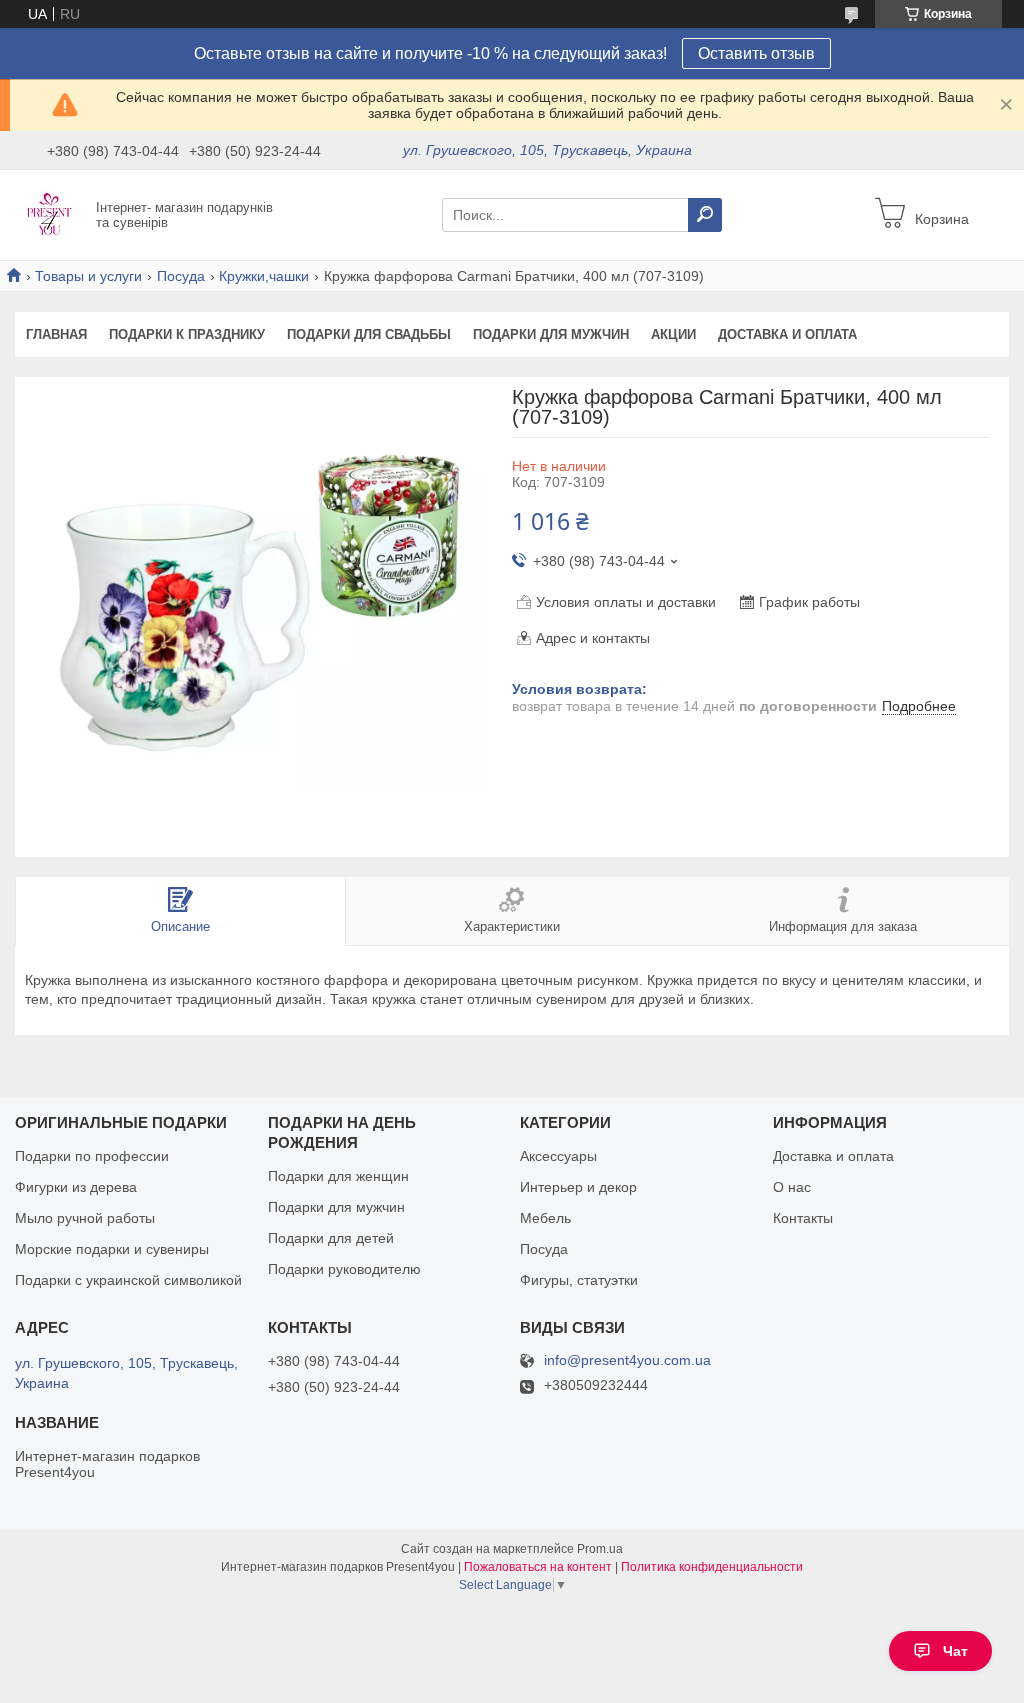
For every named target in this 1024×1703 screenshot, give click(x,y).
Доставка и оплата (787, 334)
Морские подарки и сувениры (112, 1249)
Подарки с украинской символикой (128, 1280)
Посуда (181, 276)
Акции (673, 334)
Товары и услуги (88, 276)
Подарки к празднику (187, 334)
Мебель (545, 1218)
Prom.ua (600, 1549)
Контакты (803, 1218)
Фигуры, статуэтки (579, 1280)
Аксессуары (558, 1156)
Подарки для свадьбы (369, 334)
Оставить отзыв (756, 53)
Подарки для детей (331, 1238)
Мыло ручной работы (85, 1218)
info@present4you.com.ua (627, 1360)
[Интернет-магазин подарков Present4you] (50, 214)
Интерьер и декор (578, 1187)
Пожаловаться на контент (538, 1567)
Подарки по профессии (92, 1156)
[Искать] (705, 215)
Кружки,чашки (264, 276)
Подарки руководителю (344, 1269)
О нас (792, 1187)
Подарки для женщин (338, 1176)
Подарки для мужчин (551, 334)
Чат (955, 1651)
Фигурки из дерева (76, 1187)
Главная (56, 334)
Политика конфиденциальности (712, 1567)
